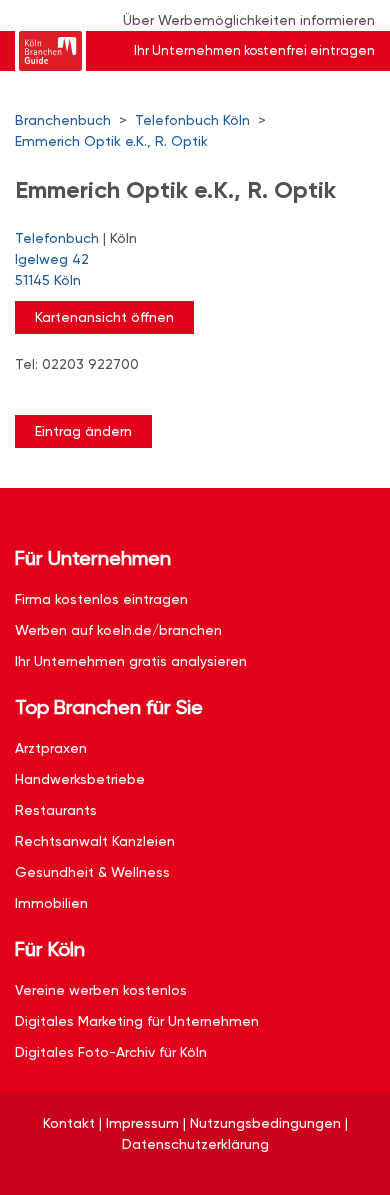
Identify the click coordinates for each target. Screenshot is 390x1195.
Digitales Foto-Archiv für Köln (111, 1052)
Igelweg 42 (52, 269)
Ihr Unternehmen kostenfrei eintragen (254, 50)
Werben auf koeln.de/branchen (118, 630)
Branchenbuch (63, 120)
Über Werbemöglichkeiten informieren (249, 20)
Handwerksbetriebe (80, 779)
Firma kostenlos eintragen (101, 599)
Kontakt (69, 1123)
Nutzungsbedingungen (265, 1123)
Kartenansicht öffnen (104, 317)
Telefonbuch (57, 238)
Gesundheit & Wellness (92, 872)
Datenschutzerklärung (195, 1144)
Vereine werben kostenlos (101, 990)
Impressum (142, 1123)
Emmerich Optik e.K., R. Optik (111, 141)
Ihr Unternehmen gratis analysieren (131, 661)
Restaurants (56, 810)
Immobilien (51, 903)
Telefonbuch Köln (192, 120)
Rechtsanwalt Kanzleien (95, 841)
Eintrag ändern (83, 431)
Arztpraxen (51, 748)
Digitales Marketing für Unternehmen (137, 1021)
